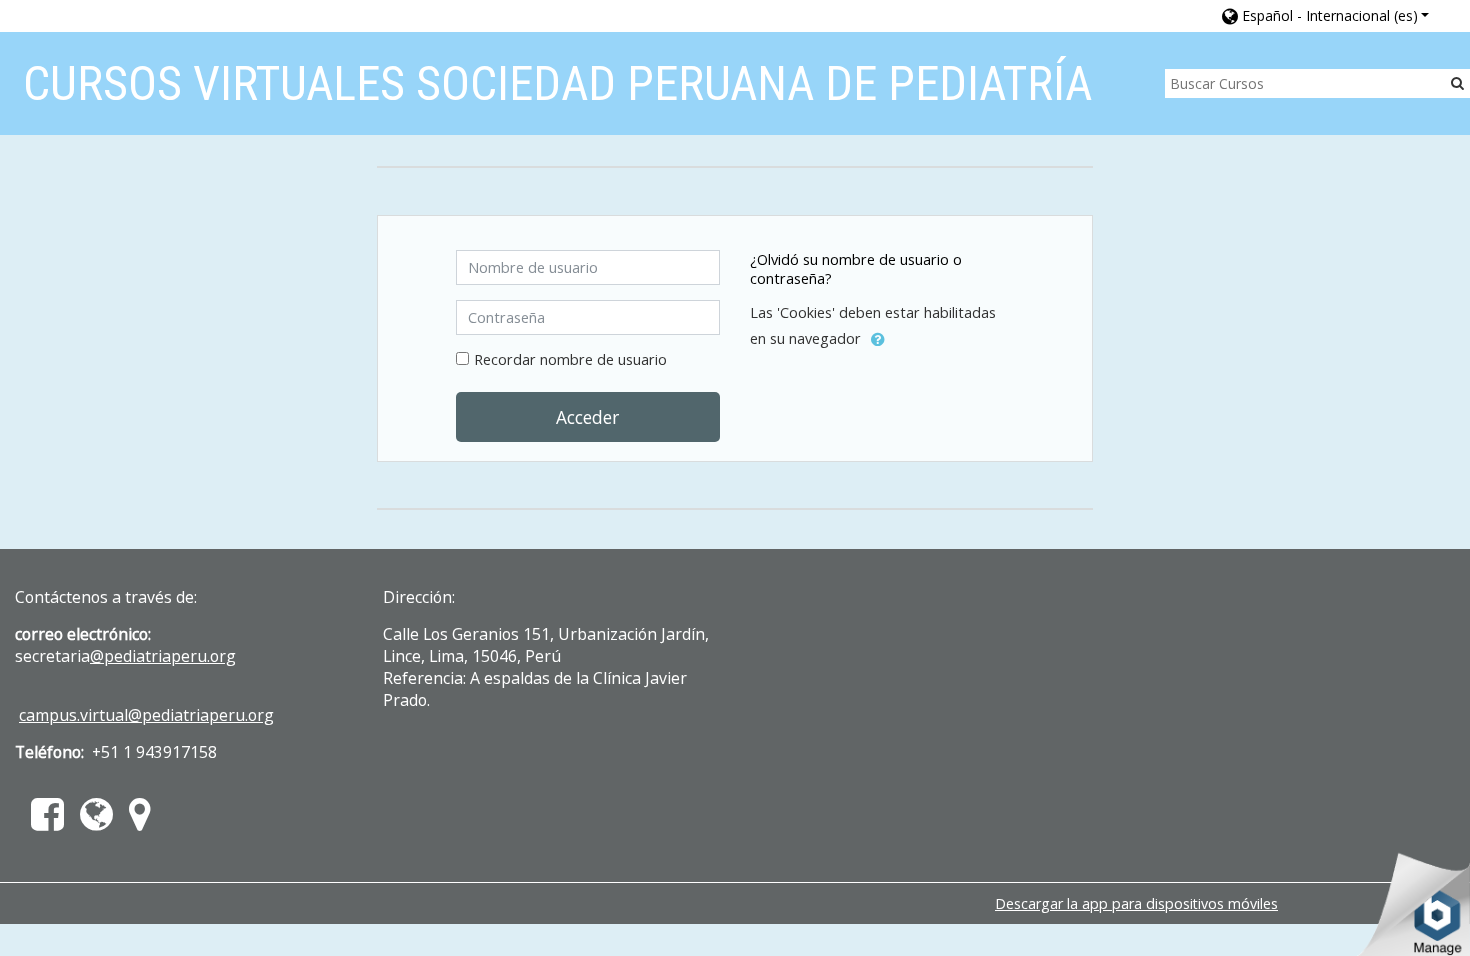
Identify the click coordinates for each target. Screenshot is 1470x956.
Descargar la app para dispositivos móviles (1136, 903)
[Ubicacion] (144, 822)
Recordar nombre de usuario (570, 359)
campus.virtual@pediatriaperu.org (146, 715)
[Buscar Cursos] (1457, 82)
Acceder (587, 417)
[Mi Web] (96, 822)
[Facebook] (43, 822)
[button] (1326, 15)
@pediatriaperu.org (163, 656)
